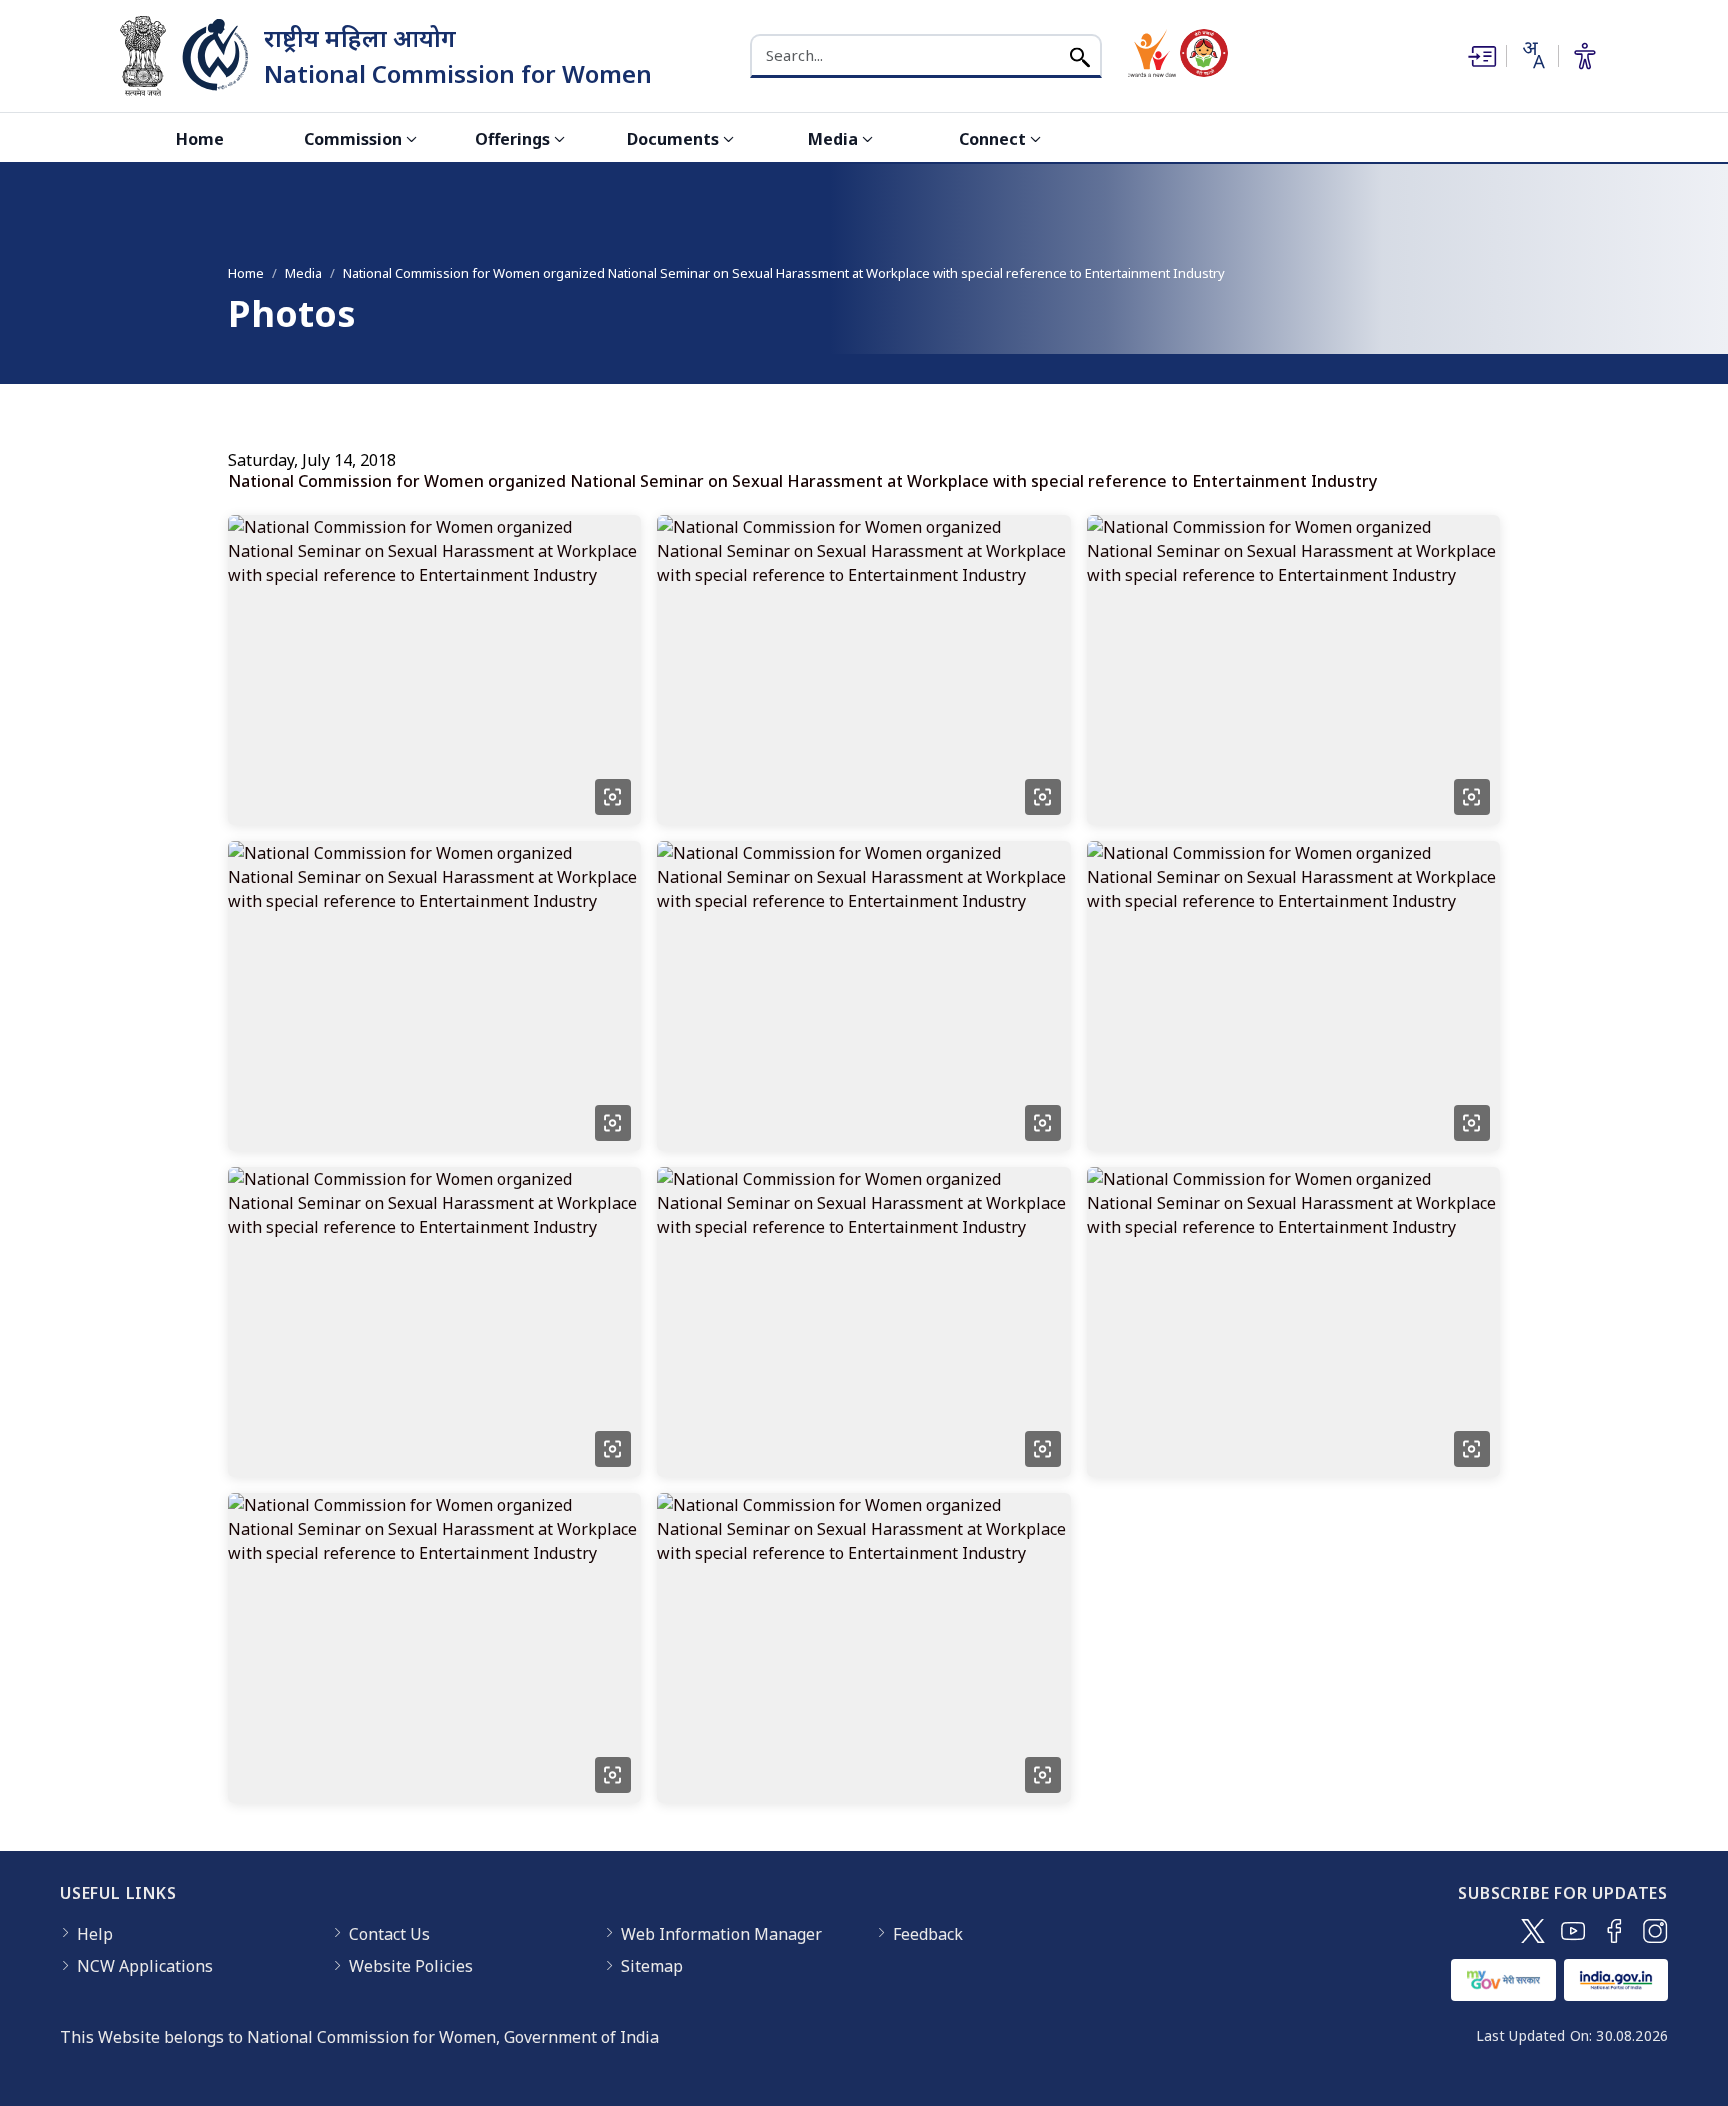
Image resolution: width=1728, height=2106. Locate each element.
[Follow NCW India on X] (1533, 1931)
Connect (992, 139)
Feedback (928, 1934)
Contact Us (389, 1934)
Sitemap (652, 1966)
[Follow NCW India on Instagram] (1655, 1931)
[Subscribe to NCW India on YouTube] (1573, 1931)
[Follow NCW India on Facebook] (1614, 1931)
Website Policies (411, 1966)
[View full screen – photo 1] (613, 797)
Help (95, 1934)
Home (200, 139)
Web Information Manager (721, 1934)
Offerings (512, 139)
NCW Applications (145, 1966)
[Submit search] (1080, 55)
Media (833, 139)
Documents (673, 139)
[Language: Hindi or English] (1532, 55)
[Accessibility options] (1585, 56)
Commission (353, 139)
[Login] (1480, 56)
